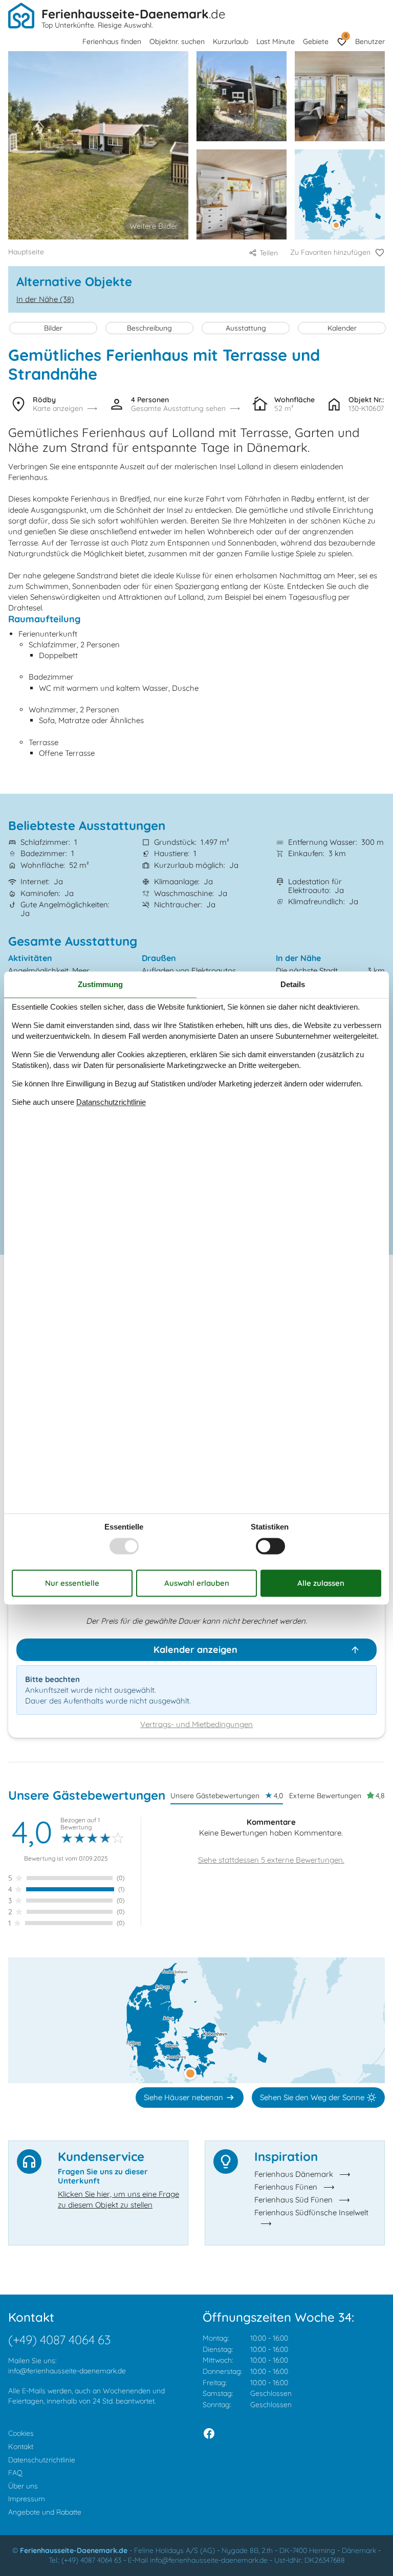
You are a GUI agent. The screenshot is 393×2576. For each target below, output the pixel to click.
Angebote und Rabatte (45, 2512)
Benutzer (370, 41)
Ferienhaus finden (112, 41)
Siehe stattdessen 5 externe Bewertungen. (271, 1860)
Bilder (53, 328)
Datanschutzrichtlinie (111, 1102)
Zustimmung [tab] (100, 984)
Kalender (342, 328)
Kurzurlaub (231, 41)
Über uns (23, 2486)
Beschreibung (149, 328)
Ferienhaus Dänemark (294, 2174)
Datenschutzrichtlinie (42, 2460)
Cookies (21, 2433)
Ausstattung (246, 328)
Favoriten (346, 36)
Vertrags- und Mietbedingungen (196, 1724)
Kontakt (21, 2447)
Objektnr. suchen (177, 41)
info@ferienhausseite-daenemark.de (67, 2371)
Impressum (27, 2499)
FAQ (15, 2473)
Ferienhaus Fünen (286, 2187)
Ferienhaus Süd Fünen (293, 2200)
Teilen (269, 253)
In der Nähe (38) (45, 299)
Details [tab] (293, 984)
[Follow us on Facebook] (209, 2433)
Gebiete (316, 41)
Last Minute (276, 41)
